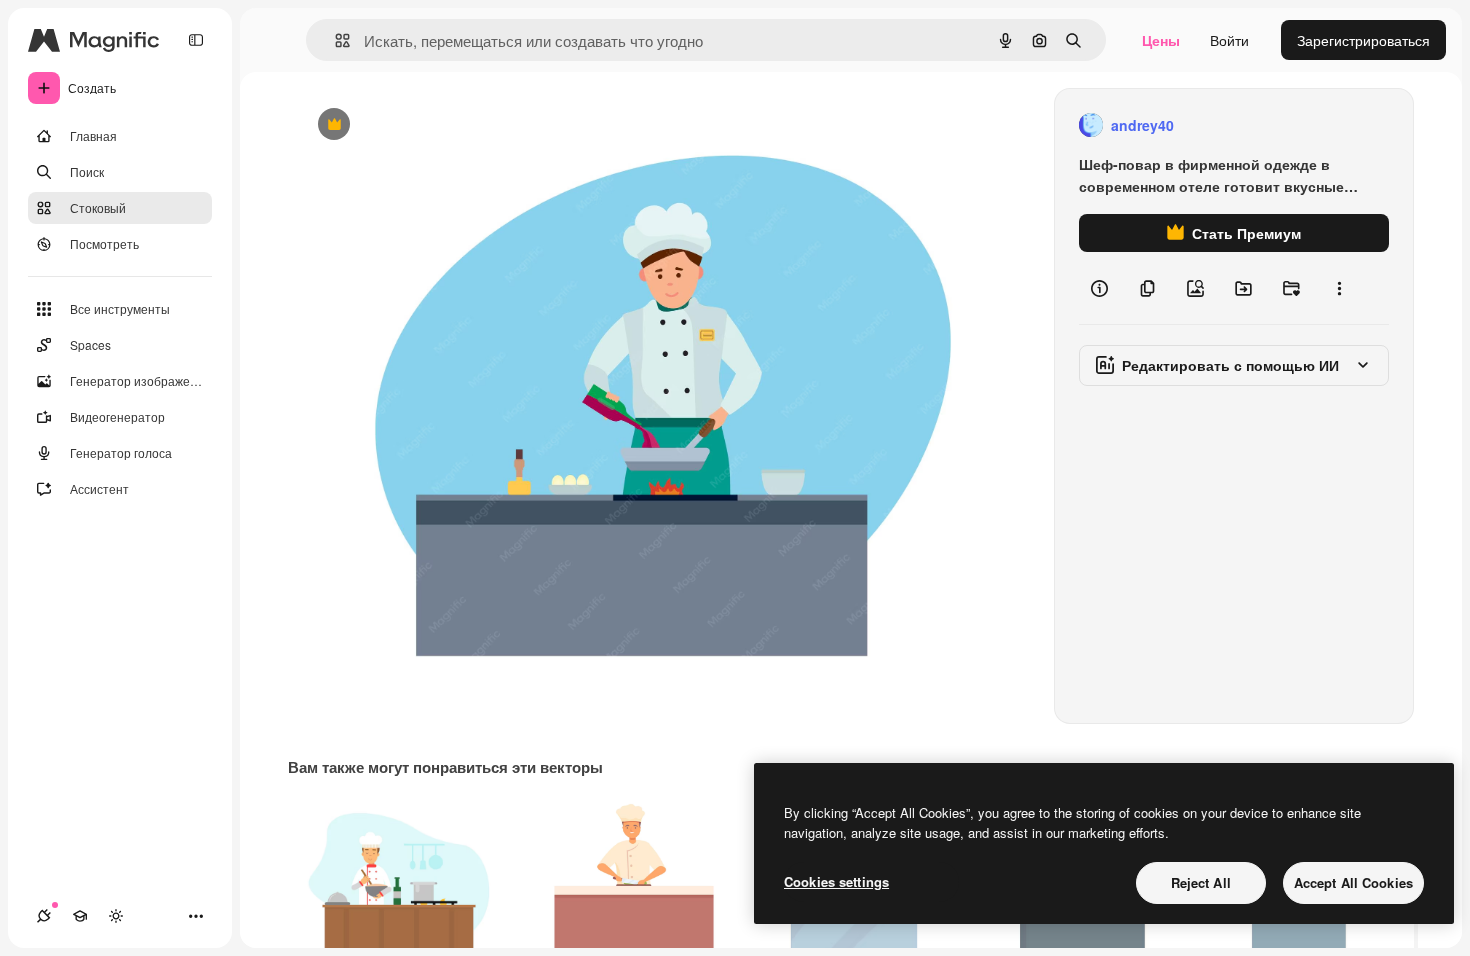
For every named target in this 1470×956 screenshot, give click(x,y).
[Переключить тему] (116, 916)
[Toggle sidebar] (196, 40)
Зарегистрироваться (1363, 40)
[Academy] (80, 916)
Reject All (1201, 882)
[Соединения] (44, 916)
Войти (1229, 40)
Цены (1161, 40)
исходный (432, 125)
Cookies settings (836, 881)
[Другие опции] (1339, 288)
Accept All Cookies (1353, 882)
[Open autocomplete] (334, 40)
